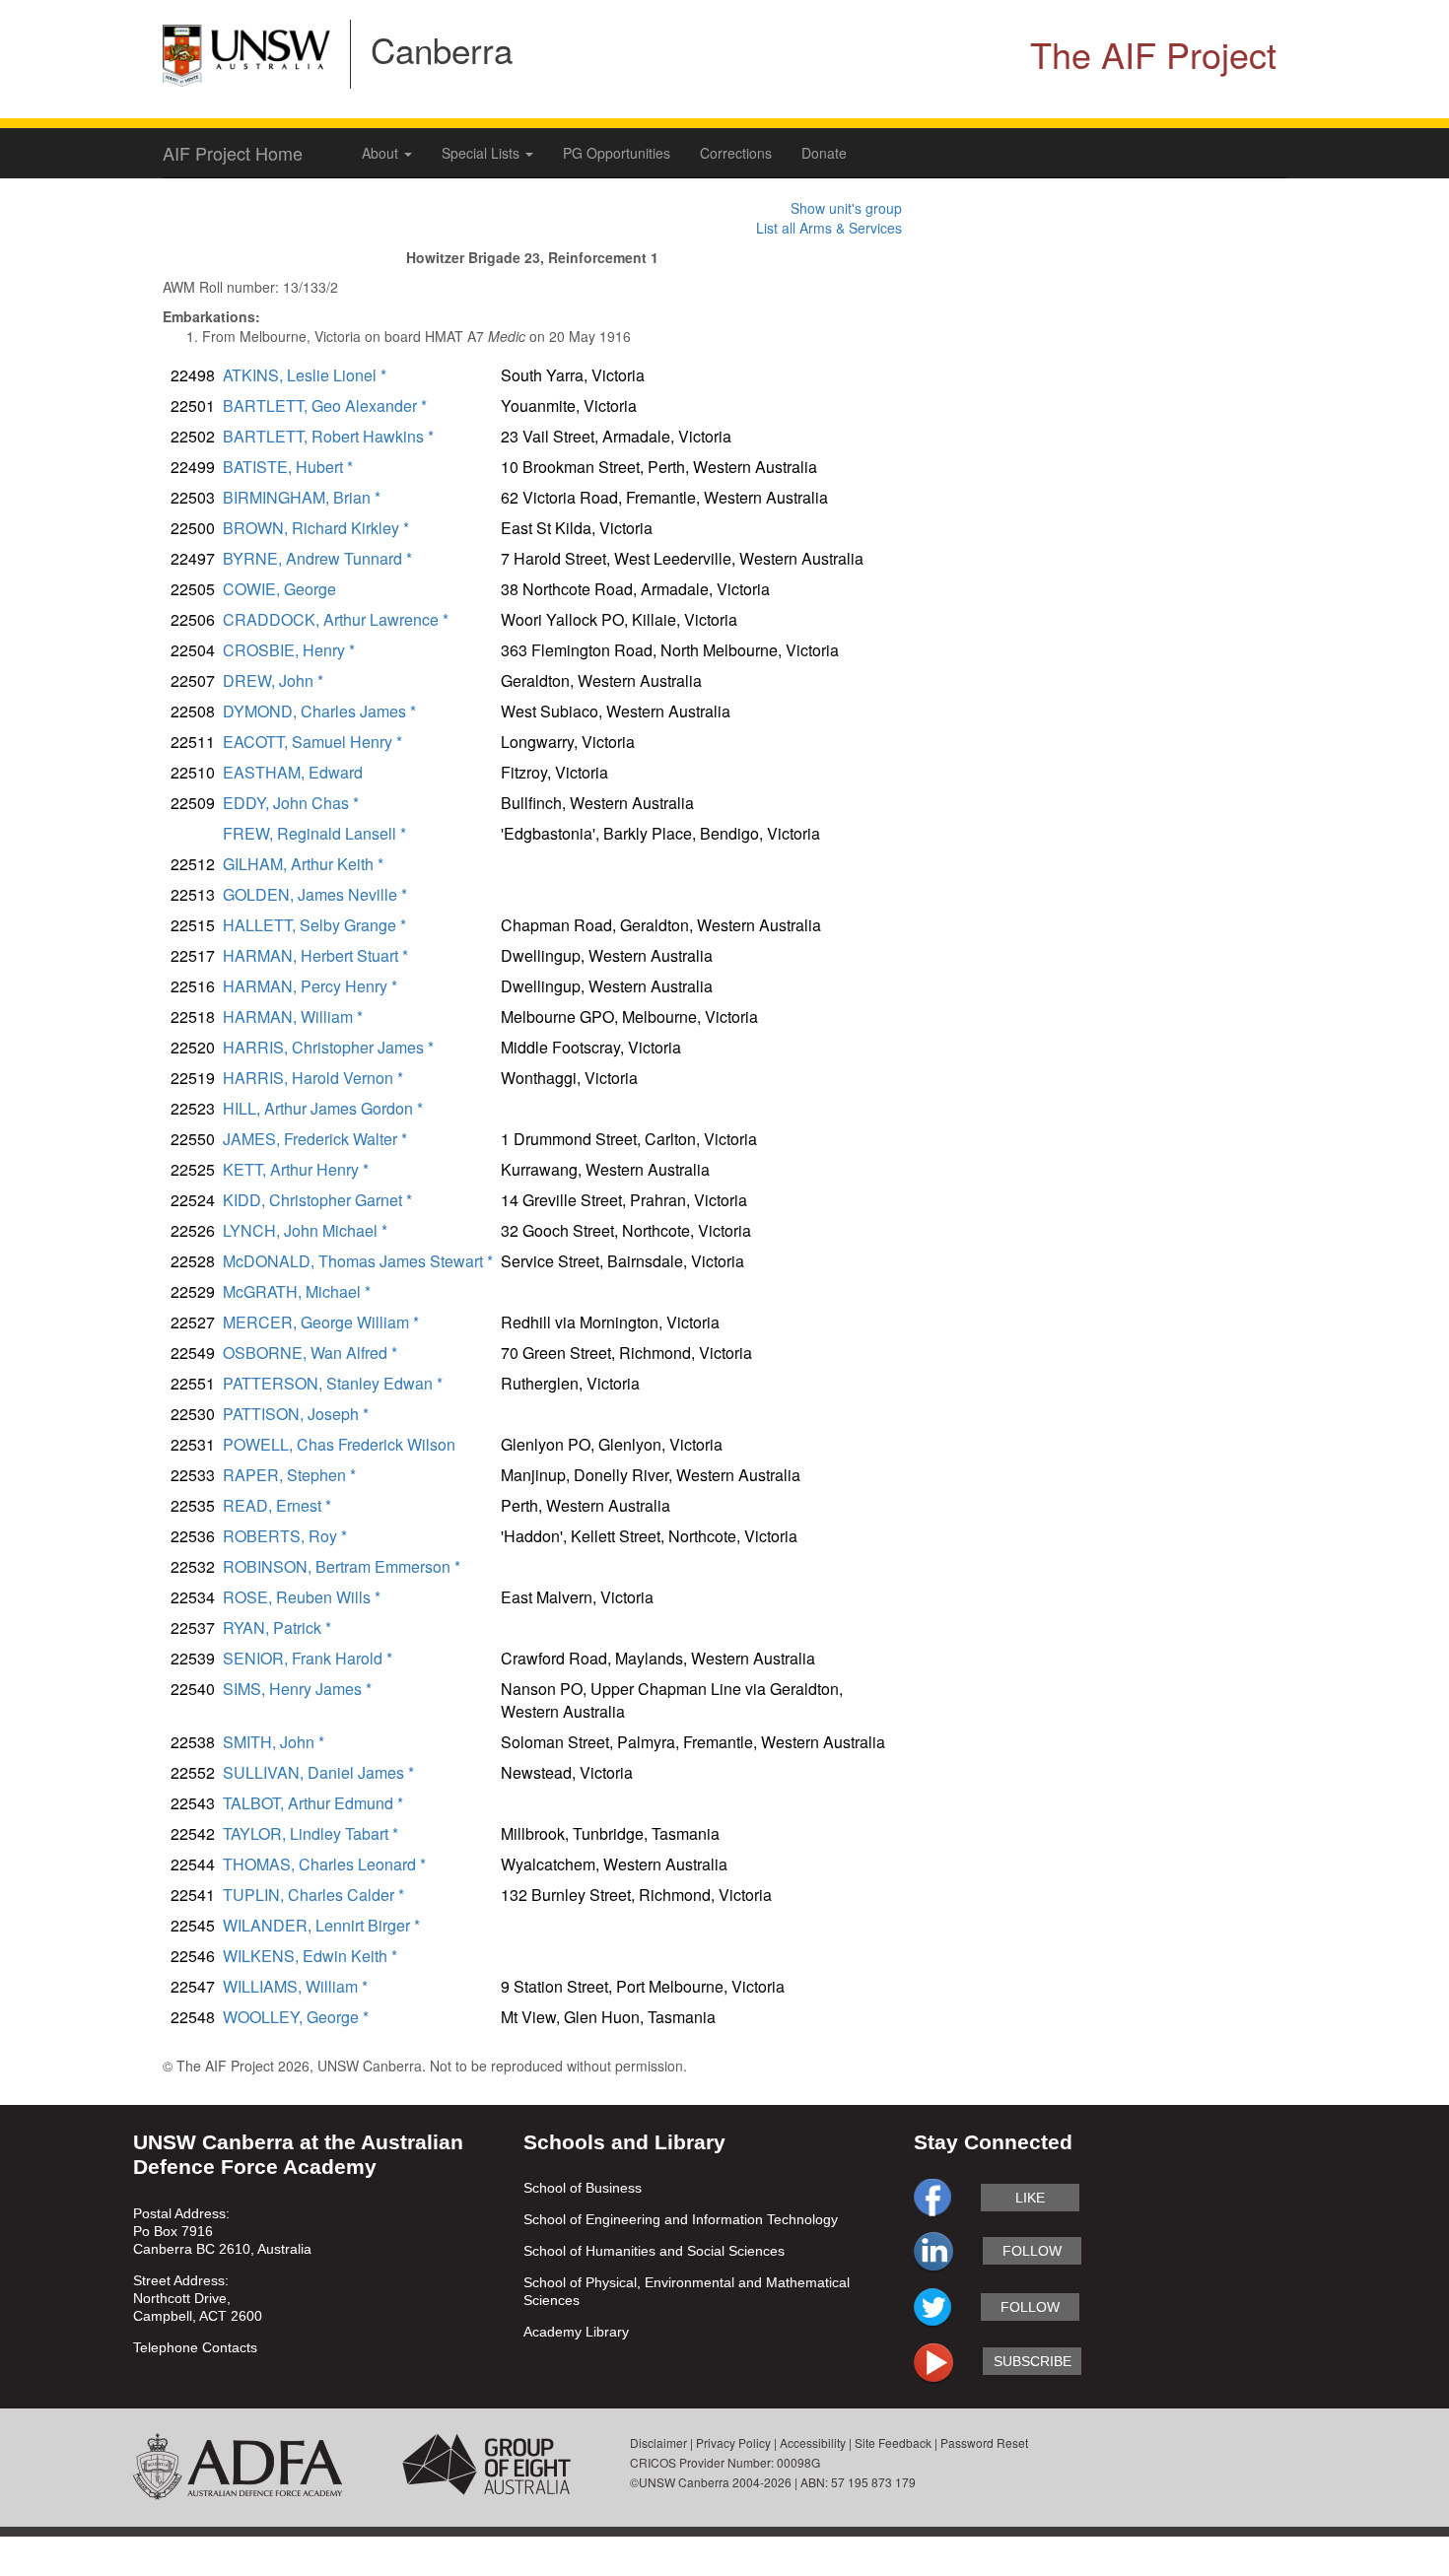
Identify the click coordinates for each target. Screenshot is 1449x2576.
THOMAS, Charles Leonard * (324, 1864)
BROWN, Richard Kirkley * (316, 528)
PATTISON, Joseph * (296, 1414)
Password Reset (984, 2442)
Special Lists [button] (483, 153)
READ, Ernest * (277, 1505)
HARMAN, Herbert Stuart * (315, 955)
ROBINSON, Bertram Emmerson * (342, 1566)
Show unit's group (846, 208)
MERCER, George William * (321, 1322)
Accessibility (813, 2442)
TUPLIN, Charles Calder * (313, 1895)
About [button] (382, 153)
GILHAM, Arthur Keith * (303, 864)
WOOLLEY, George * (296, 2017)
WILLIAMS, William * (295, 1986)
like (1030, 2198)
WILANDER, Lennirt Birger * (321, 1925)
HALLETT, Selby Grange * (314, 925)
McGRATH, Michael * (297, 1291)
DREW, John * (273, 680)
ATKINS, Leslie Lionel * (305, 375)
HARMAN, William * (293, 1017)
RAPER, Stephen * (289, 1475)
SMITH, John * (274, 1742)
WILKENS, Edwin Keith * (310, 1956)
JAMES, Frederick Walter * (315, 1139)
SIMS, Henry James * (297, 1689)
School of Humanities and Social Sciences (654, 2251)
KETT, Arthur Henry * (296, 1169)
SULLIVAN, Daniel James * (318, 1772)
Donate (824, 153)
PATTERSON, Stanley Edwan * (333, 1383)
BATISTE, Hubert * (288, 467)
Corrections (736, 153)
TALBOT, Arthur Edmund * (313, 1803)
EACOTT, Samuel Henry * (312, 742)
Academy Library (576, 2332)
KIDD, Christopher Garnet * (317, 1200)
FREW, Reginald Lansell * (314, 833)
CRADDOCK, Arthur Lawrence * (336, 619)
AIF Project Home (233, 153)
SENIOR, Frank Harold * (308, 1658)
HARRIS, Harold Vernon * (313, 1078)
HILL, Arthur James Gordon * (323, 1108)
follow (1032, 2251)
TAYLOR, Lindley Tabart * (310, 1833)
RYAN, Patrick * (277, 1627)
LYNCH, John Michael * (305, 1230)
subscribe (1033, 2361)
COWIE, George (279, 589)
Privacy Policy (733, 2442)
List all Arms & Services (829, 228)
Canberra (442, 49)
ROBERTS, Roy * (285, 1536)
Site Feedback (893, 2442)
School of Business (583, 2188)
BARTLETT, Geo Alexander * (325, 406)
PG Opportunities (617, 153)
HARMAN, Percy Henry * (310, 986)
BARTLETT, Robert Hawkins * (328, 436)
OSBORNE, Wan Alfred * (310, 1353)
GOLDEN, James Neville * (315, 894)
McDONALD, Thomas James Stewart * (358, 1261)
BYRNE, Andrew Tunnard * (317, 558)
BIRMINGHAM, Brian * (302, 497)
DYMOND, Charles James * (319, 711)
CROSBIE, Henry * (289, 650)
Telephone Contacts (195, 2347)
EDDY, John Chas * (291, 803)
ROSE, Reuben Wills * (302, 1597)
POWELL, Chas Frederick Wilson (339, 1444)
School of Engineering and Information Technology (681, 2219)
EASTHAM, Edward (293, 772)
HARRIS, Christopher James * (328, 1047)
